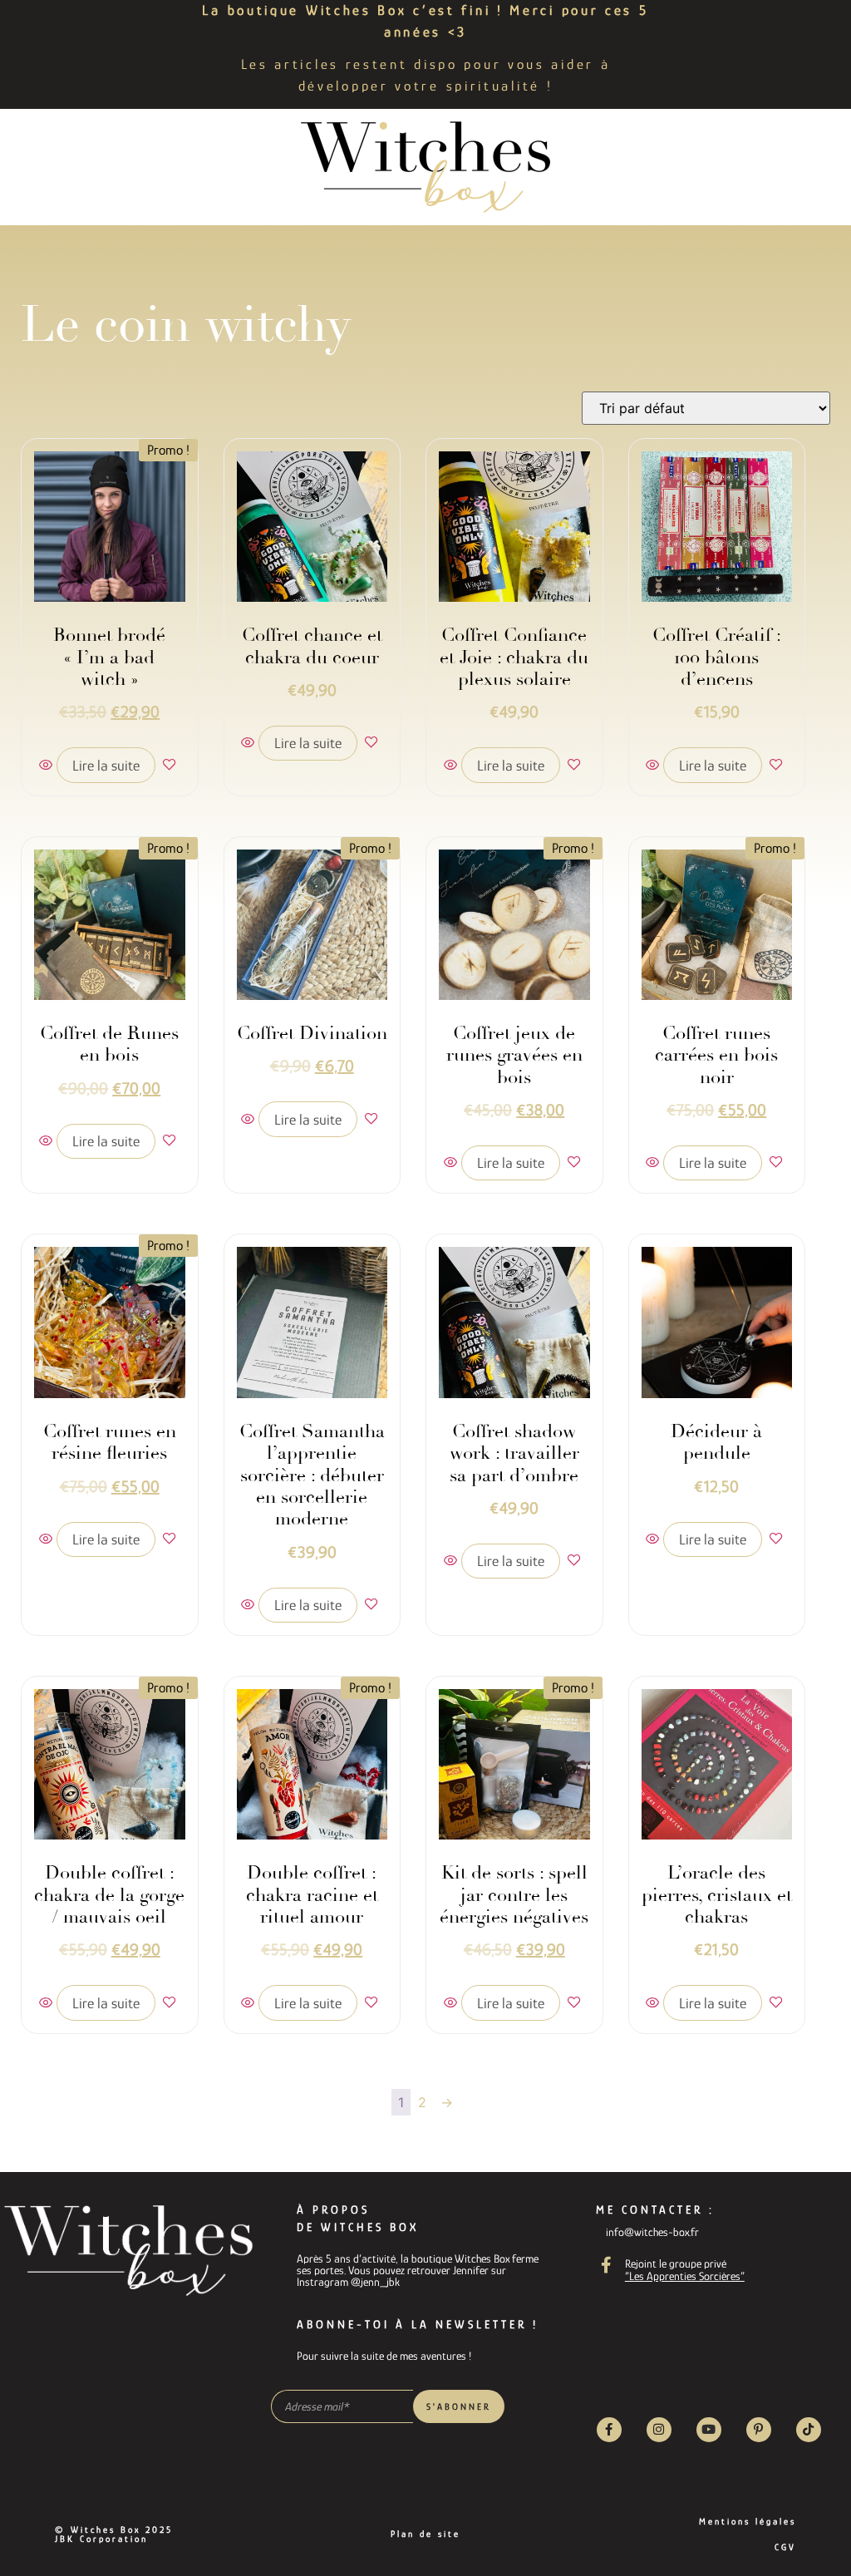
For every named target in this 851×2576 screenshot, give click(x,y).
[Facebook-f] (609, 2430)
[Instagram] (659, 2430)
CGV (785, 2547)
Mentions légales (748, 2521)
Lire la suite (106, 766)
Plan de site (425, 2534)
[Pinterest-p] (759, 2430)
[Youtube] (709, 2430)
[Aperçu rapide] (48, 766)
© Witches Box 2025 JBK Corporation (114, 2534)
